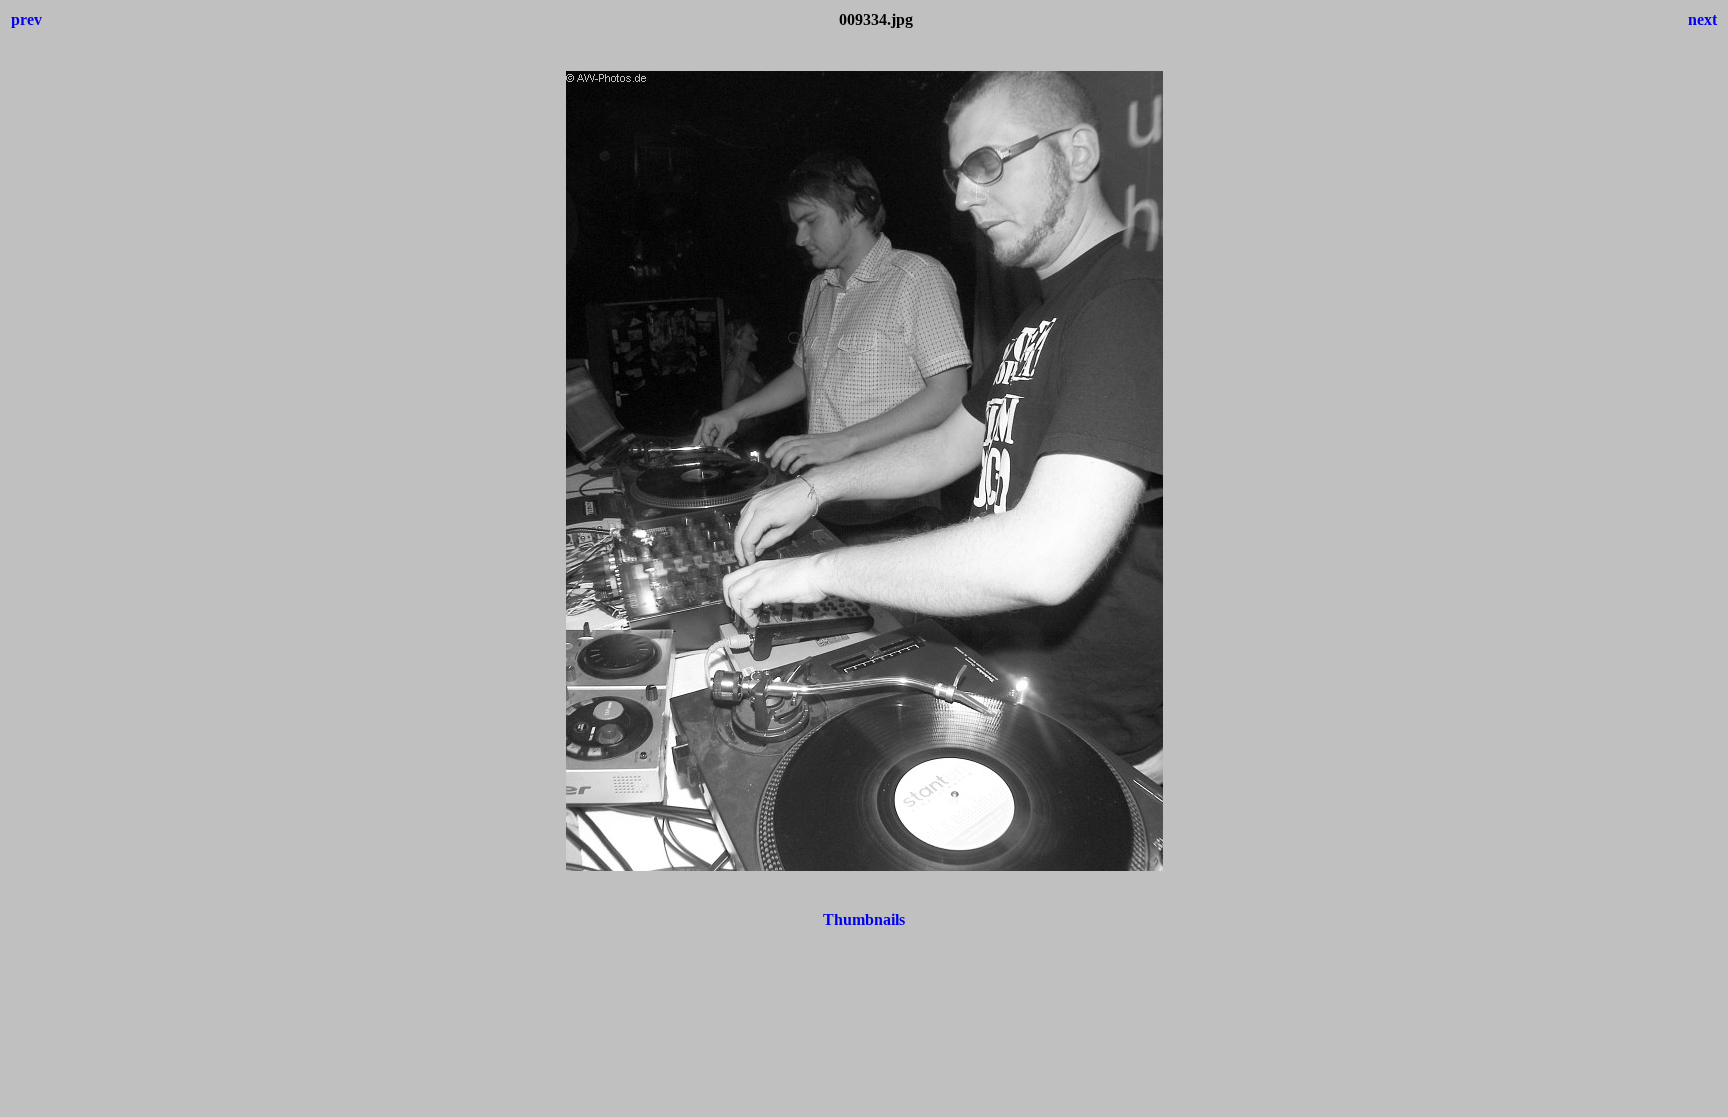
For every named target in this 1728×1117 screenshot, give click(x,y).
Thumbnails (864, 919)
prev (26, 19)
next (1702, 19)
